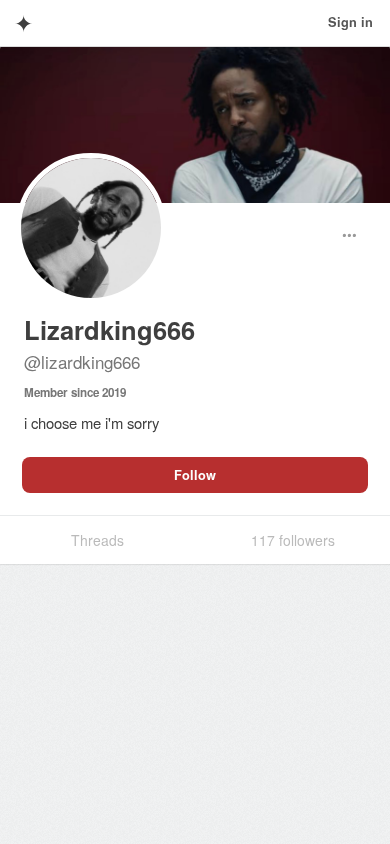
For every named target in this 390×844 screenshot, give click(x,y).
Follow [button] (195, 475)
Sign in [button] (350, 22)
